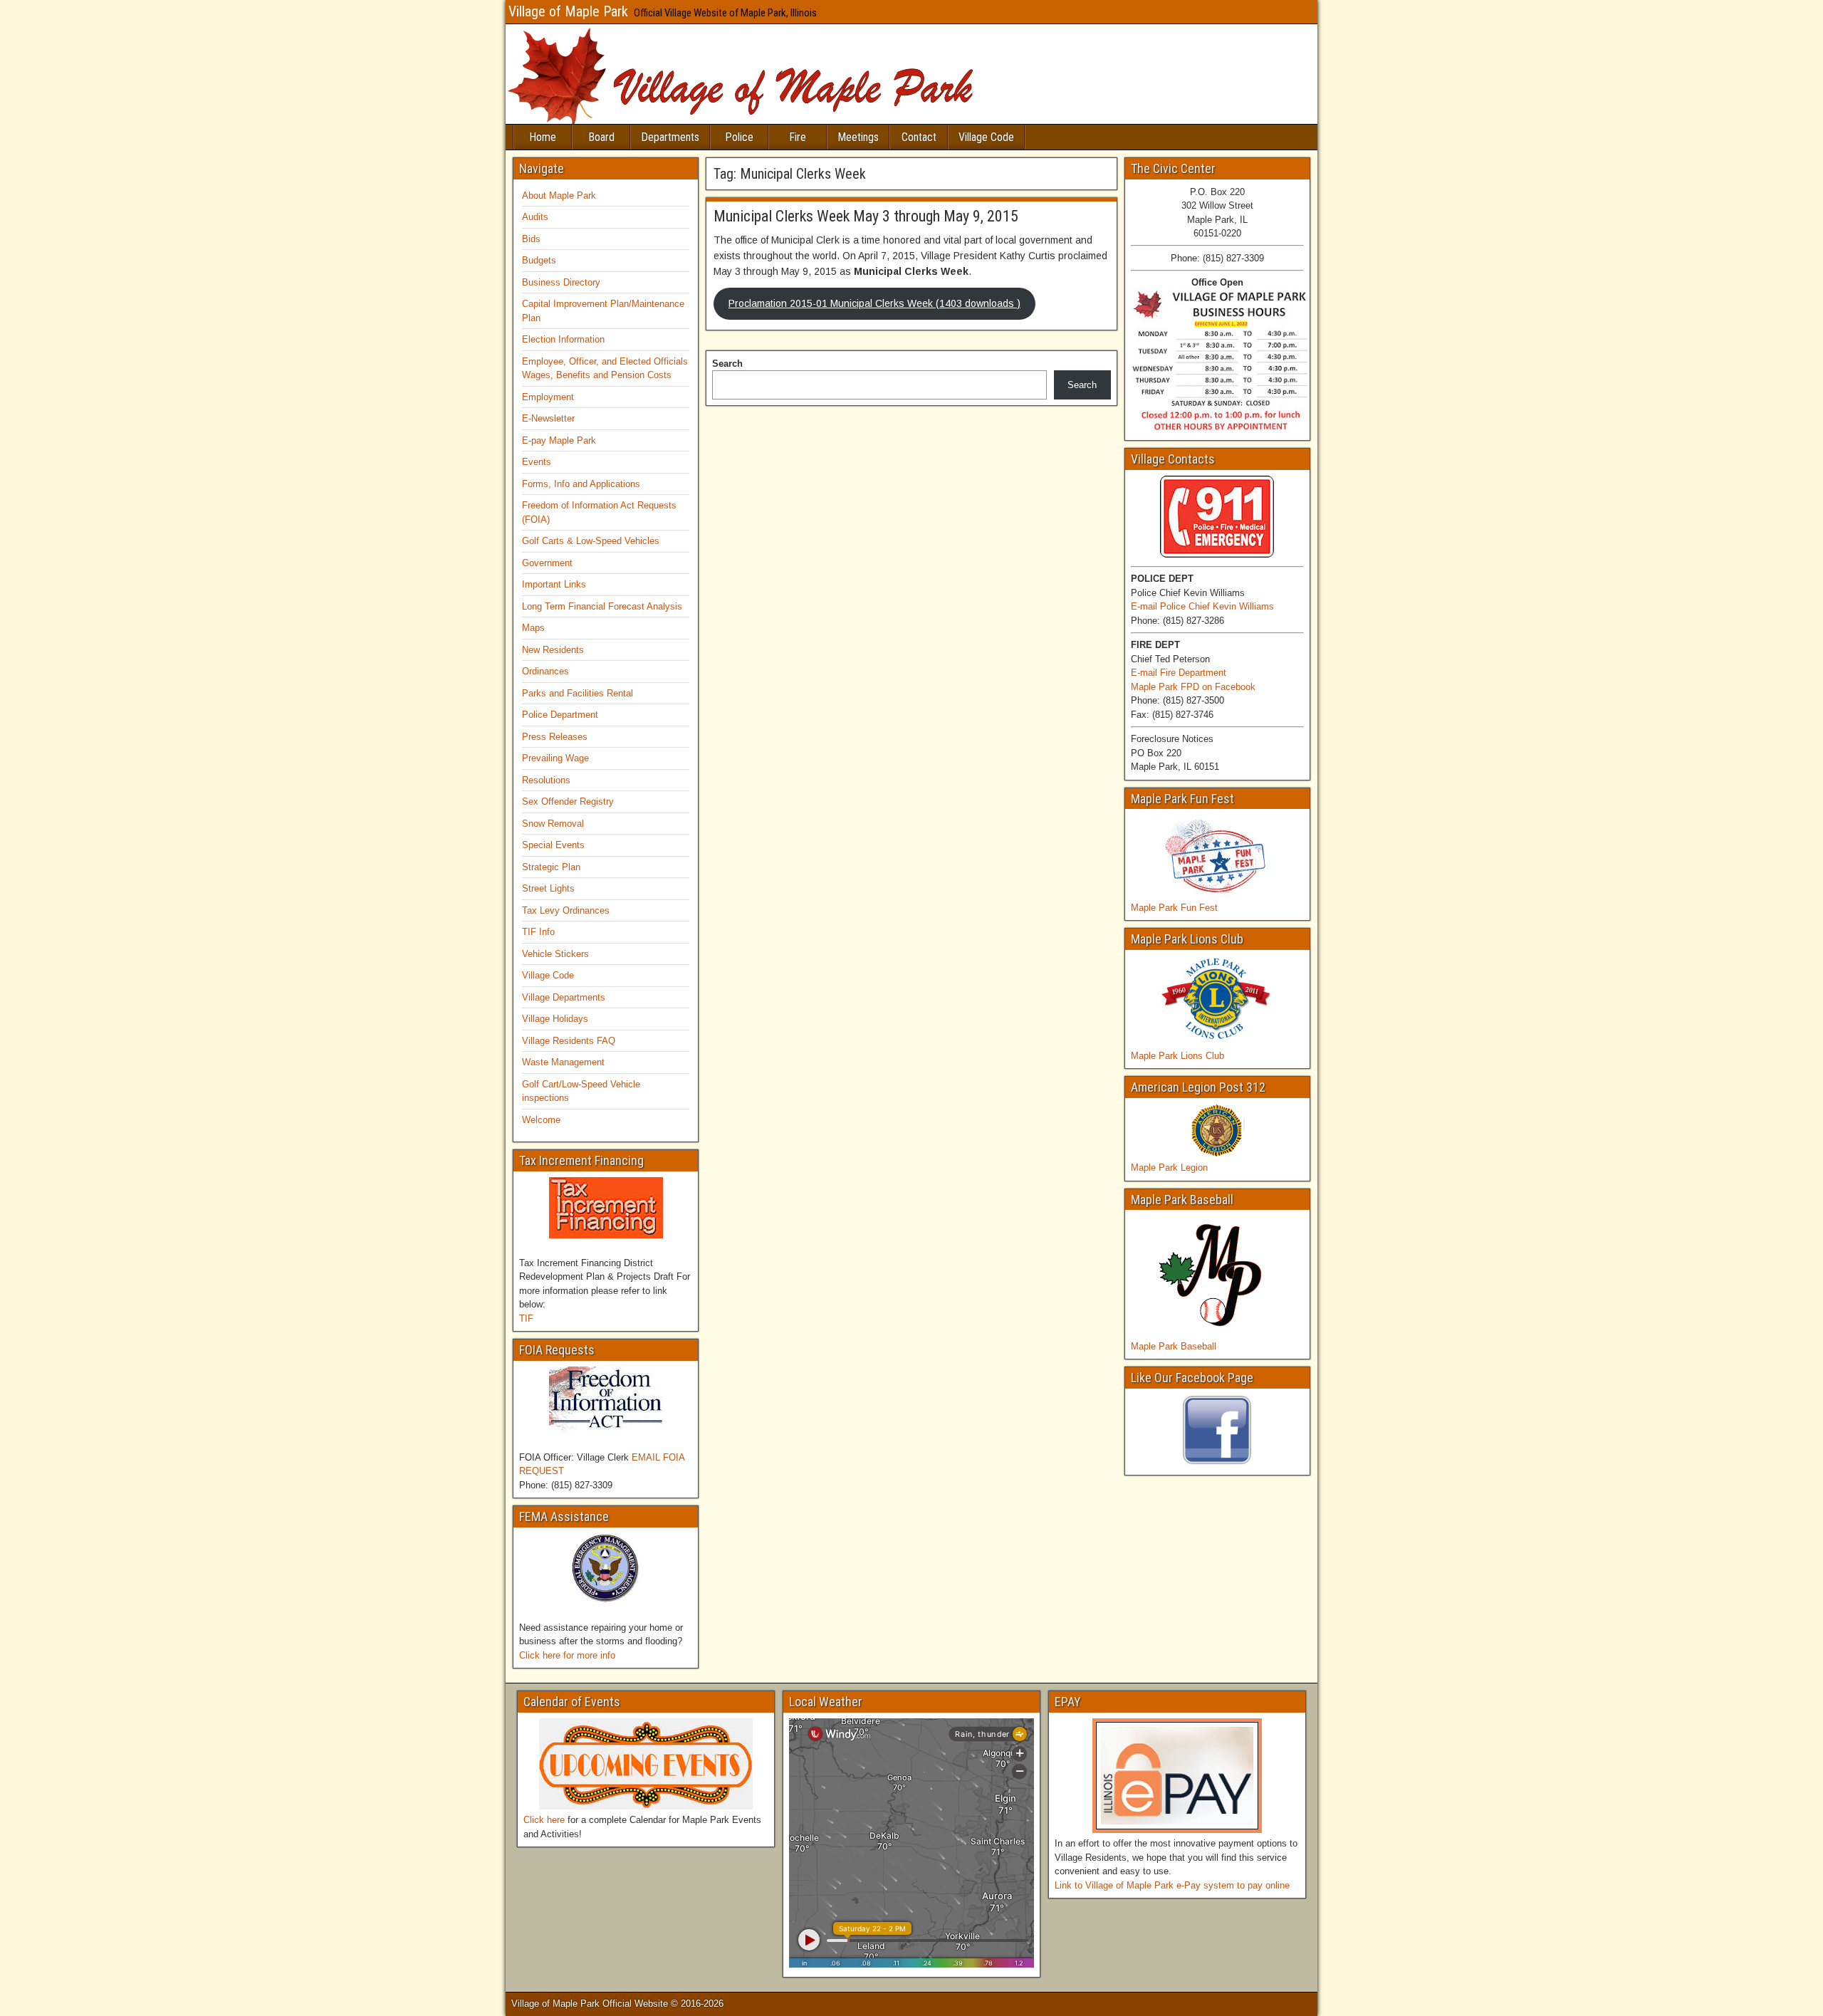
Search (727, 364)
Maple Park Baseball (1174, 1346)
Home (543, 137)
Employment (548, 397)
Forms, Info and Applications (581, 484)
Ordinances (545, 671)
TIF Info (538, 932)
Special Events (553, 845)
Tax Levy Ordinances (566, 910)
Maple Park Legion (1169, 1168)
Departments (670, 137)
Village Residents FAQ (569, 1041)
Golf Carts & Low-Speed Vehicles (591, 541)
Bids (531, 239)
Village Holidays (555, 1019)
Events (537, 462)
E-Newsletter (548, 418)
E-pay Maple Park (559, 440)
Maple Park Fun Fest (1174, 908)
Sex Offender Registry (568, 801)
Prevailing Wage (555, 758)
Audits (535, 217)
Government (547, 563)
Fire (798, 137)
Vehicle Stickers (555, 954)
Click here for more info (567, 1655)
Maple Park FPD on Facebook (1193, 687)
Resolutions (546, 780)
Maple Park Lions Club (1177, 1056)
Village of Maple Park (568, 11)
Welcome (541, 1120)
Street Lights (548, 888)
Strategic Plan (551, 867)
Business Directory (561, 282)
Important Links (554, 584)
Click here (544, 1820)
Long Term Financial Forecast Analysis (602, 606)
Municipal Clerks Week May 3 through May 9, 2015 (866, 216)
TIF (526, 1318)
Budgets (539, 260)
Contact (919, 137)
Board (601, 137)
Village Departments (564, 997)
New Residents (553, 650)
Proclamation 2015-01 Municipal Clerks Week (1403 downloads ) (874, 303)
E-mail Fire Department (1179, 673)
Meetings (858, 137)
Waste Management (563, 1062)
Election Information (563, 339)
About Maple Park (559, 195)
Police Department (560, 715)
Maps (533, 628)
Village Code (986, 137)
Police (739, 137)
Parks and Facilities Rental (578, 693)
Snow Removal (553, 824)
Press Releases (555, 737)
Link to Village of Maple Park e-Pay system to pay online (1172, 1885)
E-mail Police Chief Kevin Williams (1202, 606)
